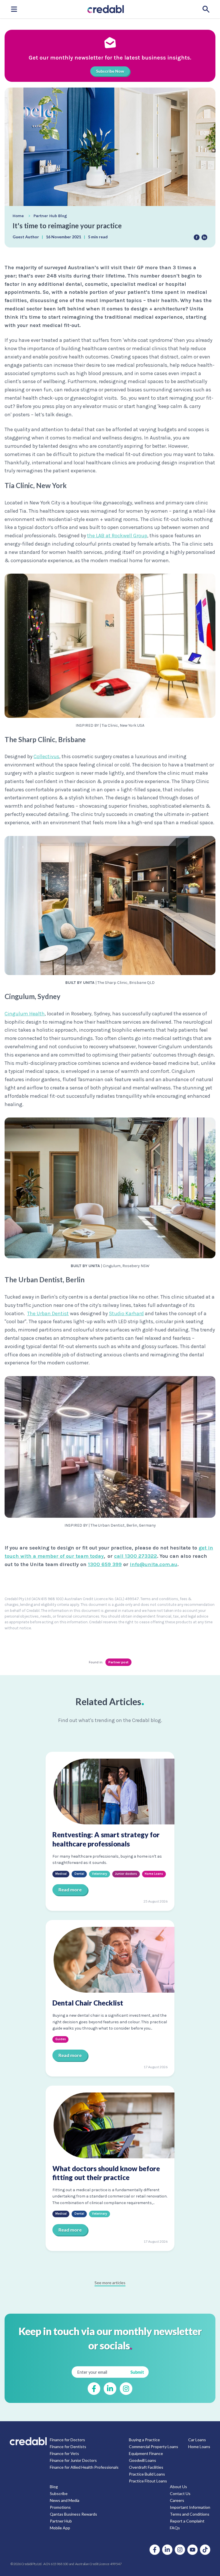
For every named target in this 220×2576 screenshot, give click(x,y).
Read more (70, 1890)
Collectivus (46, 756)
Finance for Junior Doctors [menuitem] (73, 2460)
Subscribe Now (110, 71)
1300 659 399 (105, 1564)
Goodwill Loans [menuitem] (143, 2460)
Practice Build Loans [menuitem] (147, 2474)
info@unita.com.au (154, 1564)
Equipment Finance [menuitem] (146, 2453)
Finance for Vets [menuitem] (64, 2453)
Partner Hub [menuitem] (61, 2521)
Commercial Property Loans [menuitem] (154, 2447)
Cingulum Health (25, 1014)
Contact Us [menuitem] (180, 2493)
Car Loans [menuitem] (197, 2440)
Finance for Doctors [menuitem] (67, 2440)
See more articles (110, 2283)
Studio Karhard (126, 1313)
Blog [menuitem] (54, 2487)
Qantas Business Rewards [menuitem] (73, 2514)
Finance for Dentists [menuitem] (68, 2447)
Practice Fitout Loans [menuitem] (148, 2481)
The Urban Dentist (48, 1313)
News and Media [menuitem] (65, 2500)
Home (18, 216)
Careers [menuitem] (177, 2500)
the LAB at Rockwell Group (117, 536)
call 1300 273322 (135, 1556)
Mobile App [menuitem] (60, 2528)
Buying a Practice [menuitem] (144, 2440)
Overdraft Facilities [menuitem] (146, 2467)
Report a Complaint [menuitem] (187, 2521)
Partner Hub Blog (50, 216)
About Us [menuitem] (178, 2487)
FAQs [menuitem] (175, 2528)
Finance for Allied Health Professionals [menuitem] (84, 2467)
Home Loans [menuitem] (199, 2447)
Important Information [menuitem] (190, 2507)
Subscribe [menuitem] (59, 2493)
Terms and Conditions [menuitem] (190, 2514)
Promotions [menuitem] (60, 2507)
